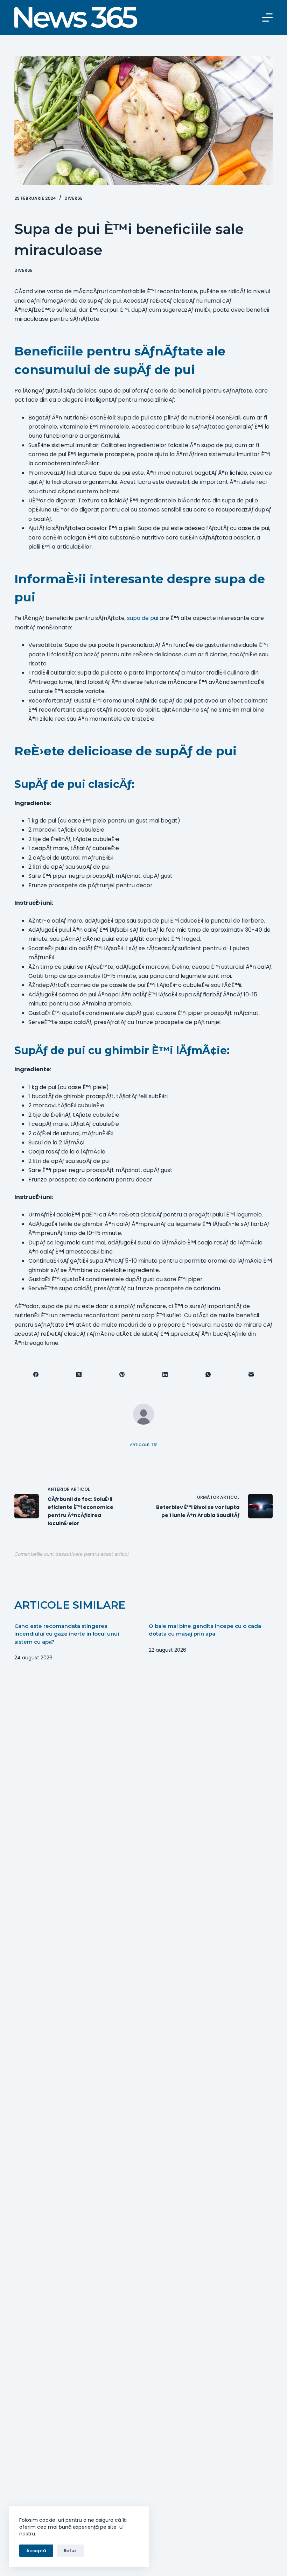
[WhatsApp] (208, 1375)
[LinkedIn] (165, 1375)
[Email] (251, 1375)
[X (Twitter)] (79, 1375)
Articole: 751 (144, 1445)
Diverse (73, 198)
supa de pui (143, 618)
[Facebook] (36, 1375)
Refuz (70, 2551)
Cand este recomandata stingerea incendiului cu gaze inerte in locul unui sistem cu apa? (67, 1634)
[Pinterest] (122, 1375)
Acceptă (36, 2551)
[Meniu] (267, 17)
